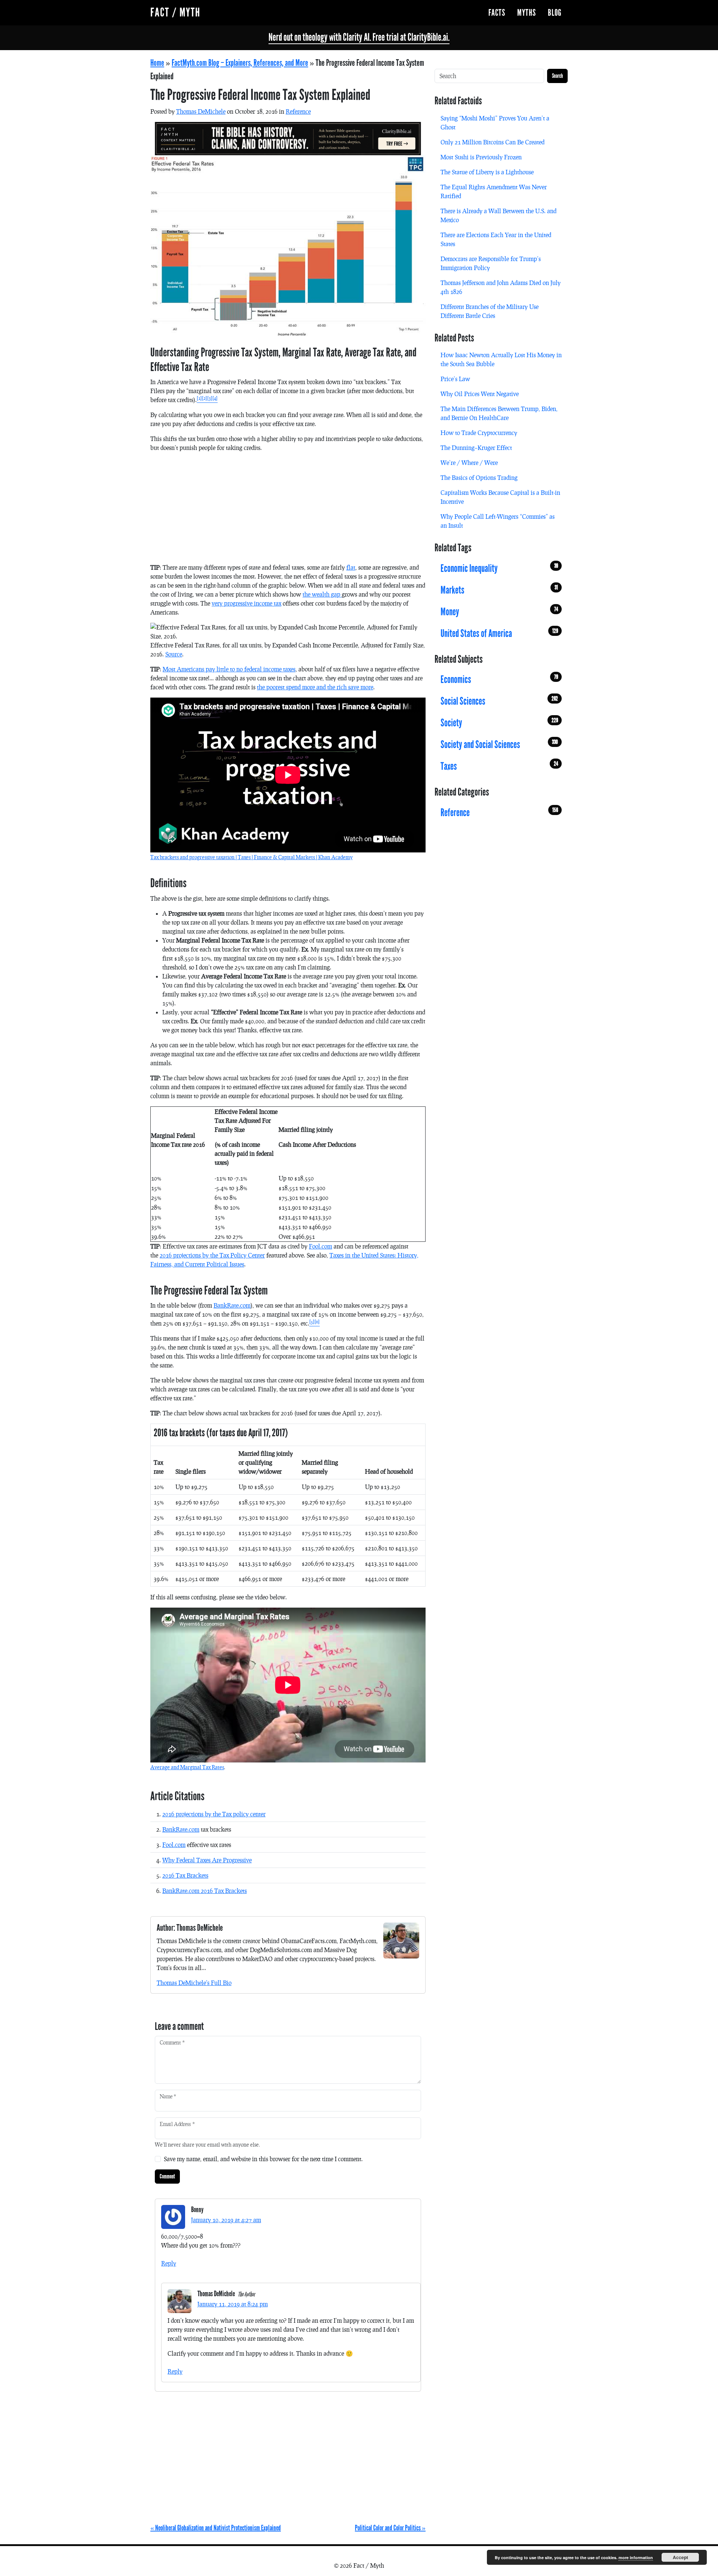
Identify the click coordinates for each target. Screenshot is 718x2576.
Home (157, 63)
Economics (499, 680)
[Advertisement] (288, 511)
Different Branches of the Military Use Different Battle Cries (490, 311)
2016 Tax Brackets (185, 1875)
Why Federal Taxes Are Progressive (207, 1860)
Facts (497, 13)
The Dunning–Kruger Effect (476, 448)
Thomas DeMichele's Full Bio (194, 1983)
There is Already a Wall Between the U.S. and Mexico (498, 215)
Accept (680, 2557)
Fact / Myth (175, 13)
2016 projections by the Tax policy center (214, 1814)
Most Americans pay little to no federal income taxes (229, 669)
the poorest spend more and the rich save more (315, 687)
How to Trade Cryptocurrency (479, 433)
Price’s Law (455, 379)
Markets (499, 590)
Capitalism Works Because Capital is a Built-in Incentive (500, 497)
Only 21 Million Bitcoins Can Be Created (493, 142)
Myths (527, 13)
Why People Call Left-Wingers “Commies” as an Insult (498, 521)
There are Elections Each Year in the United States (496, 239)
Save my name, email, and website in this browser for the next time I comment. (263, 2159)
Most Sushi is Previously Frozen (481, 157)
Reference (298, 111)
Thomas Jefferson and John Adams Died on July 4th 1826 (501, 287)
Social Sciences (499, 701)
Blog (555, 13)
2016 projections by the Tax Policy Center (212, 1255)
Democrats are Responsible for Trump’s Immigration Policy (491, 263)
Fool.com (320, 1246)
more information (636, 2557)
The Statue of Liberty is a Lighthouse (487, 172)
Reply (169, 2263)
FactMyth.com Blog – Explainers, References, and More (240, 63)
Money (499, 612)
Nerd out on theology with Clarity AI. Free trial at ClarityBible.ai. (359, 37)
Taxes (499, 766)
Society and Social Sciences (499, 745)
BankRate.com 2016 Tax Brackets (205, 1891)
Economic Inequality (499, 568)
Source (174, 654)
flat (351, 567)
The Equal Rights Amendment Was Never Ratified (494, 191)
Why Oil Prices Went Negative (480, 394)
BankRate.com (232, 1305)
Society (499, 723)
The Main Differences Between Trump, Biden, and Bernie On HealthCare (499, 413)
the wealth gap (322, 594)
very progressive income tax (246, 603)
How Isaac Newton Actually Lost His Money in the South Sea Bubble (501, 359)
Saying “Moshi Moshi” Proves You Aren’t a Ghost (495, 122)
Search (557, 76)
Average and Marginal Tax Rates (187, 1767)
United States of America (499, 633)
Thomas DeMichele (201, 111)
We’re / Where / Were (469, 462)
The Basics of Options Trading (479, 477)
